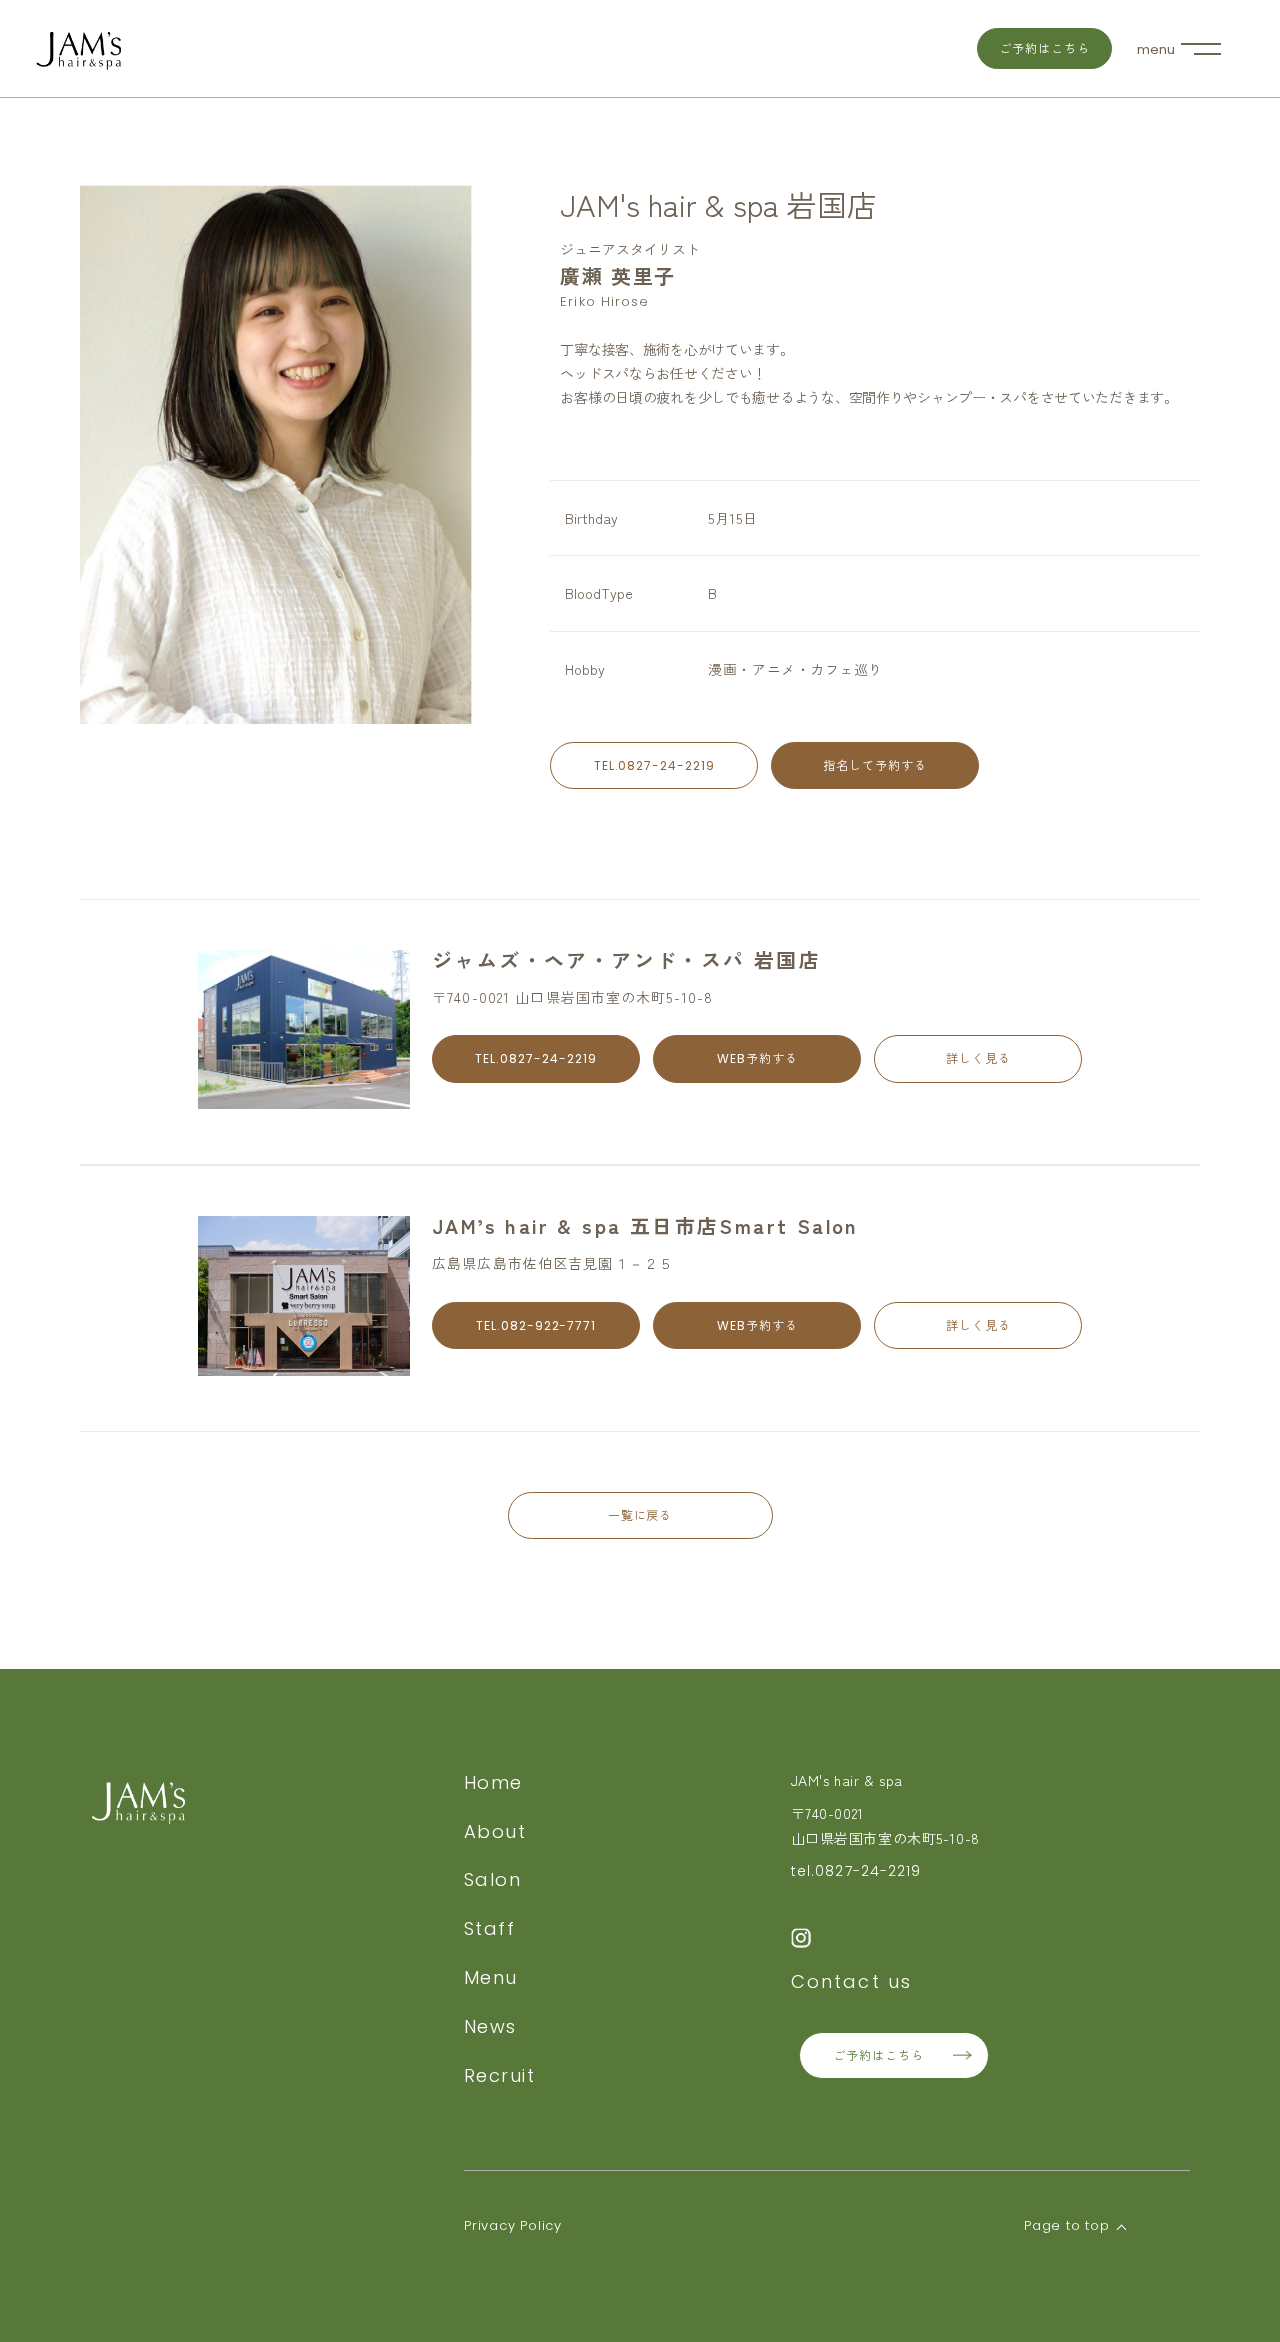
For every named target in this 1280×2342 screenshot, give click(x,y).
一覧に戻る (640, 1515)
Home (493, 1782)
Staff (489, 1928)
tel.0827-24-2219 (856, 1871)
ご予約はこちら (1044, 48)
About (495, 1831)
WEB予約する (757, 1058)
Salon (492, 1879)
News (490, 2026)
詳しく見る (978, 1058)
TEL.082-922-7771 (536, 1325)
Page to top (1067, 2225)
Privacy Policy (513, 2225)
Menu (491, 1977)
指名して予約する (875, 765)
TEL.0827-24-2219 (654, 765)
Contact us (852, 1981)
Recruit (499, 2075)
